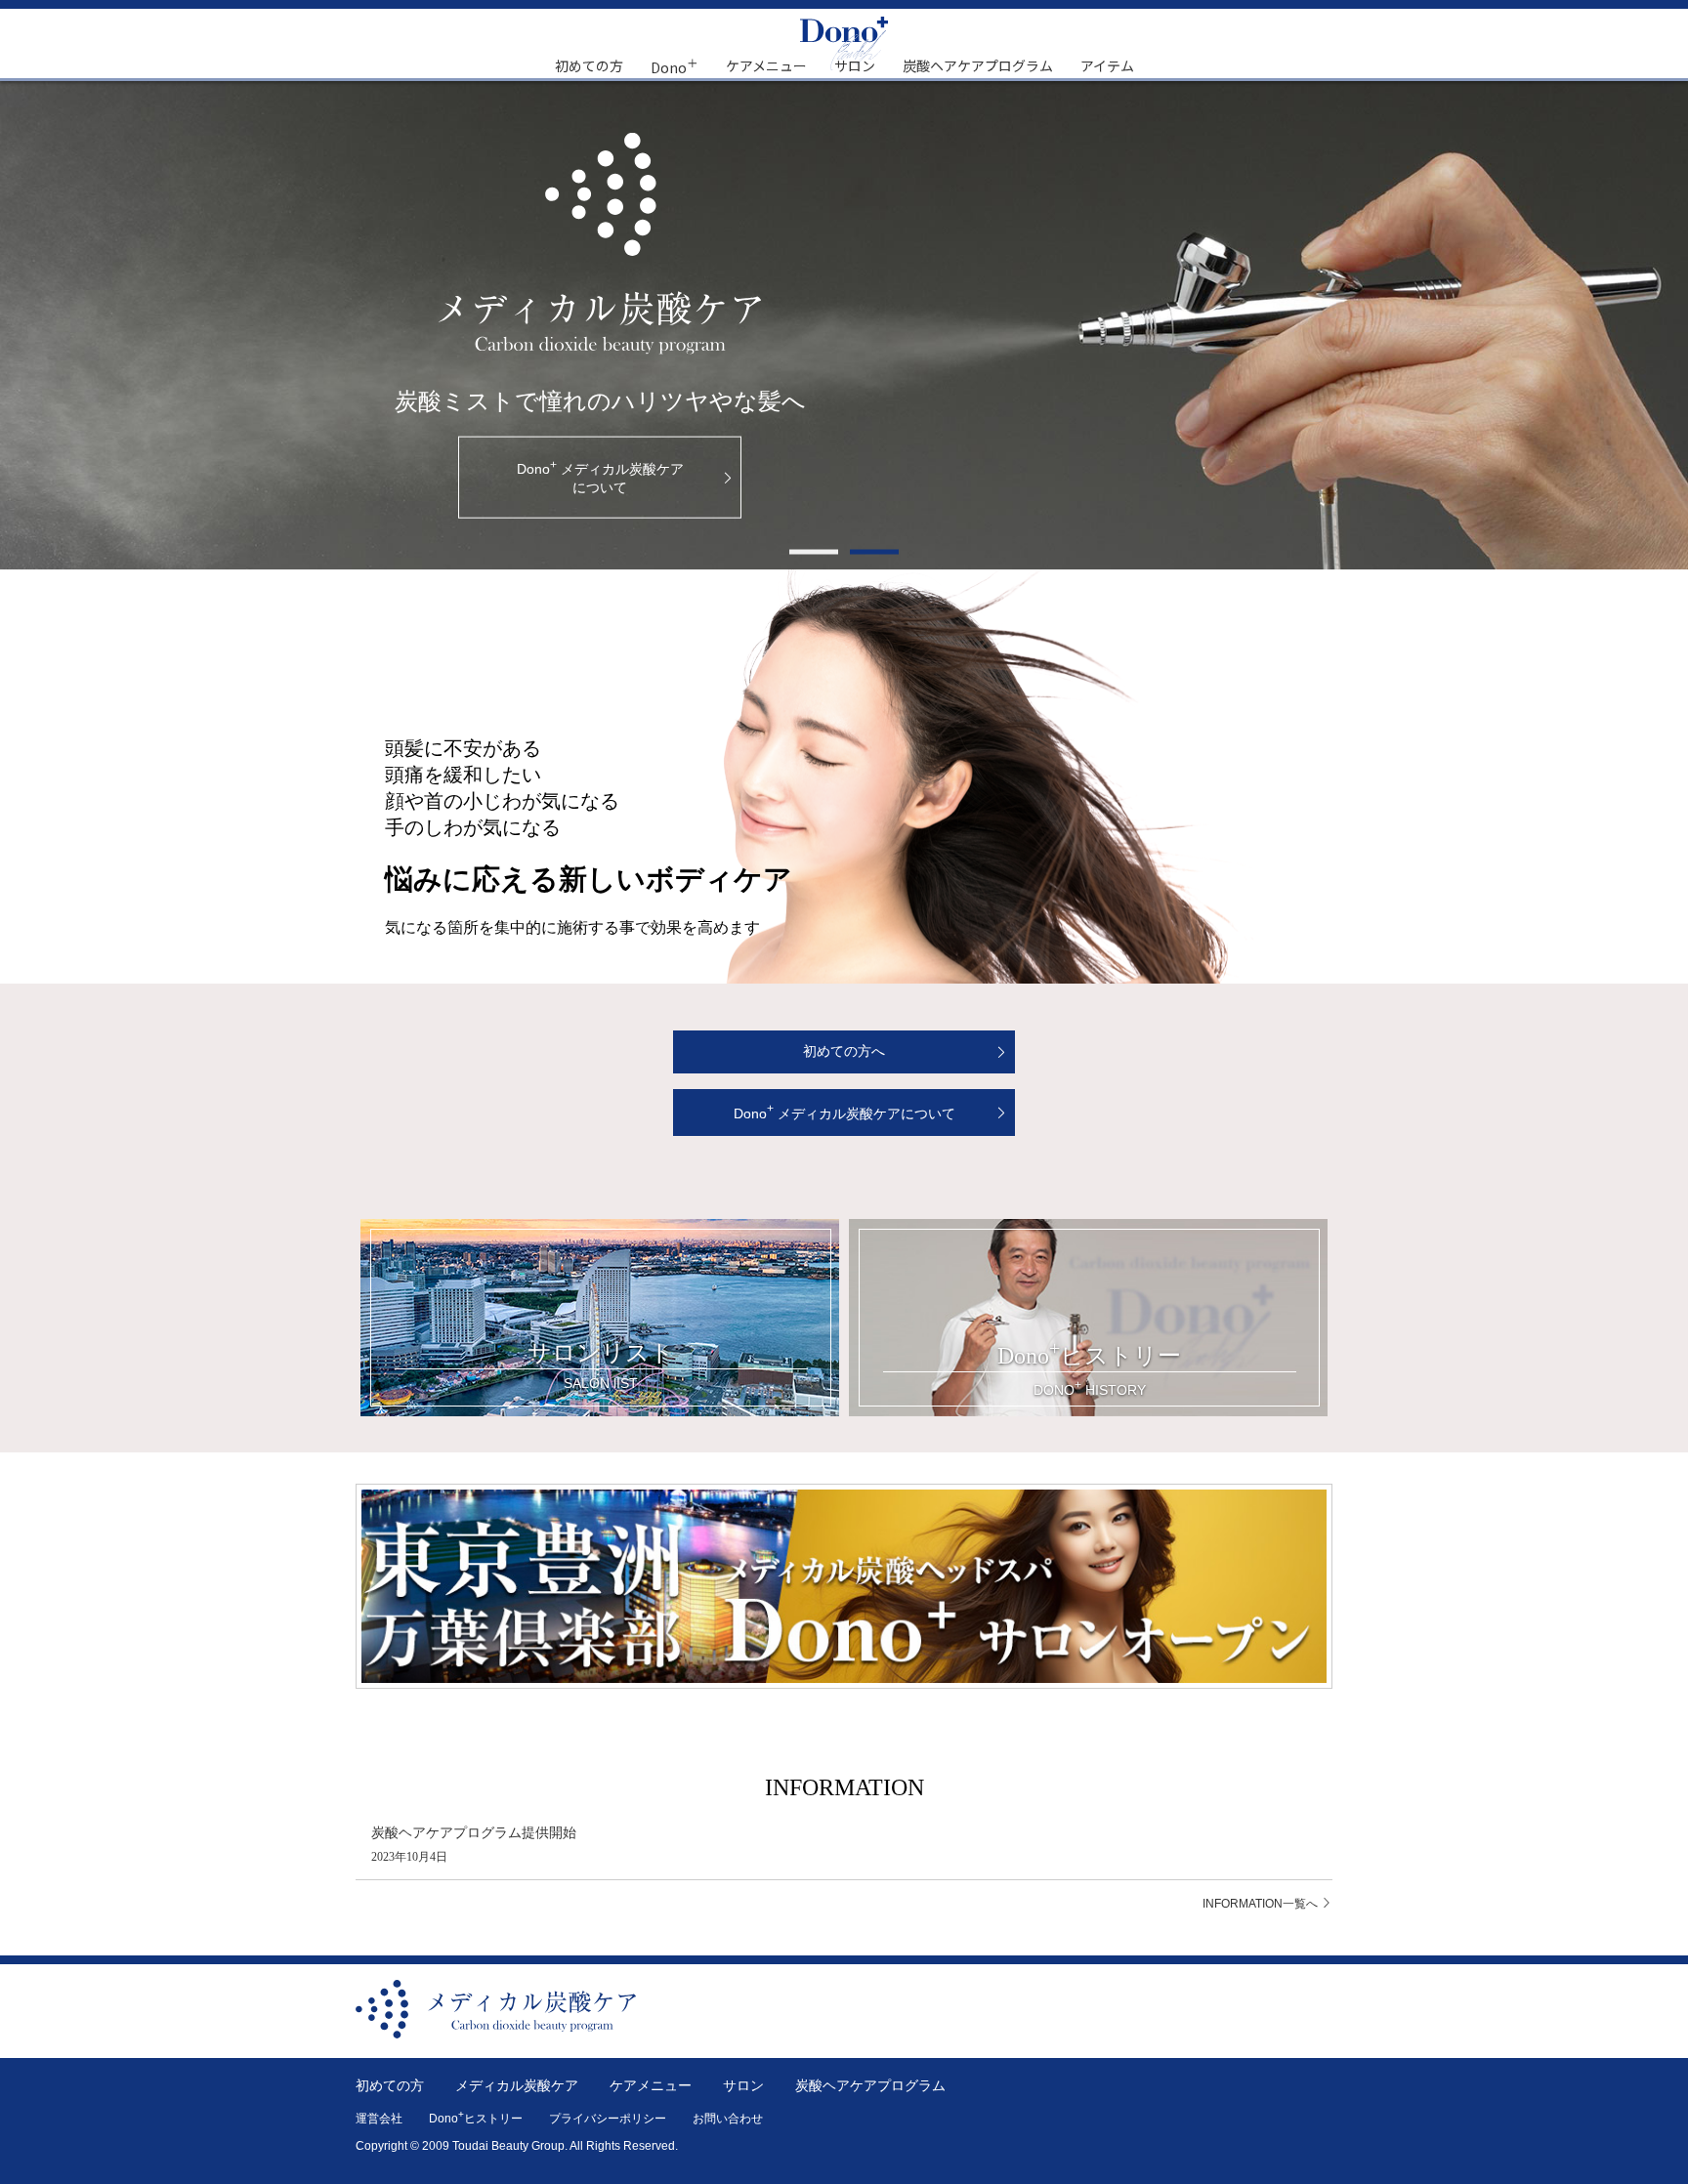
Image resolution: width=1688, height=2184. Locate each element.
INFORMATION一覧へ (1262, 1904)
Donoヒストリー (476, 2119)
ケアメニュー (766, 65)
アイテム (1107, 65)
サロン (855, 65)
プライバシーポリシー (608, 2119)
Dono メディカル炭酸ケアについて (844, 1112)
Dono (675, 65)
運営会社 (379, 2119)
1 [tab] (814, 551)
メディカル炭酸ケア (517, 2085)
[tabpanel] (844, 325)
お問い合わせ (728, 2119)
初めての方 (589, 65)
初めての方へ (844, 1051)
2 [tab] (874, 551)
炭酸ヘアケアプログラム (978, 65)
